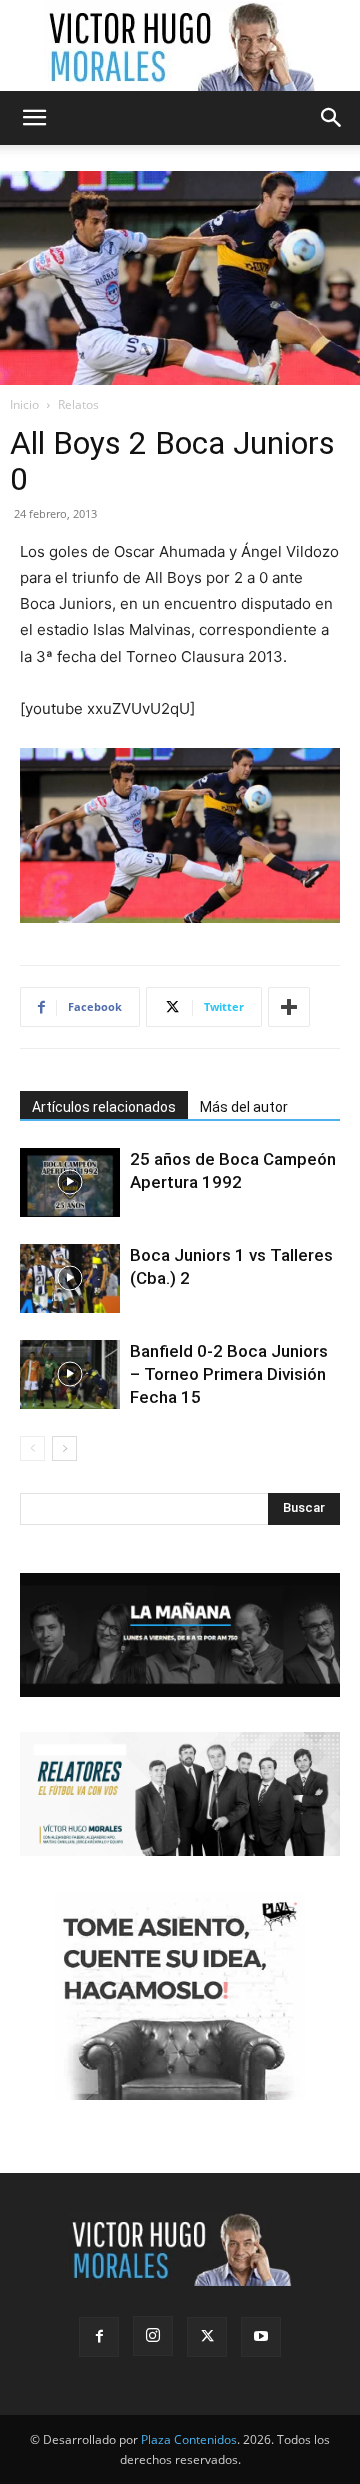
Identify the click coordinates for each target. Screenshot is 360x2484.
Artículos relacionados (104, 1107)
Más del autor (244, 1107)
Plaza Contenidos (189, 2439)
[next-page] (64, 1448)
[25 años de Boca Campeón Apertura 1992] (70, 1182)
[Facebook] (99, 2337)
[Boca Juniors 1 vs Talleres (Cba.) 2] (70, 1278)
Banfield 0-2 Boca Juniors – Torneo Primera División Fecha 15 (229, 1374)
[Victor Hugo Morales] (180, 46)
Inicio (24, 404)
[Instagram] (153, 2336)
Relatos (78, 404)
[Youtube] (261, 2337)
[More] (289, 1007)
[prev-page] (32, 1448)
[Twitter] (207, 2337)
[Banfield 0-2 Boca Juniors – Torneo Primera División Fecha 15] (70, 1374)
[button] (34, 118)
